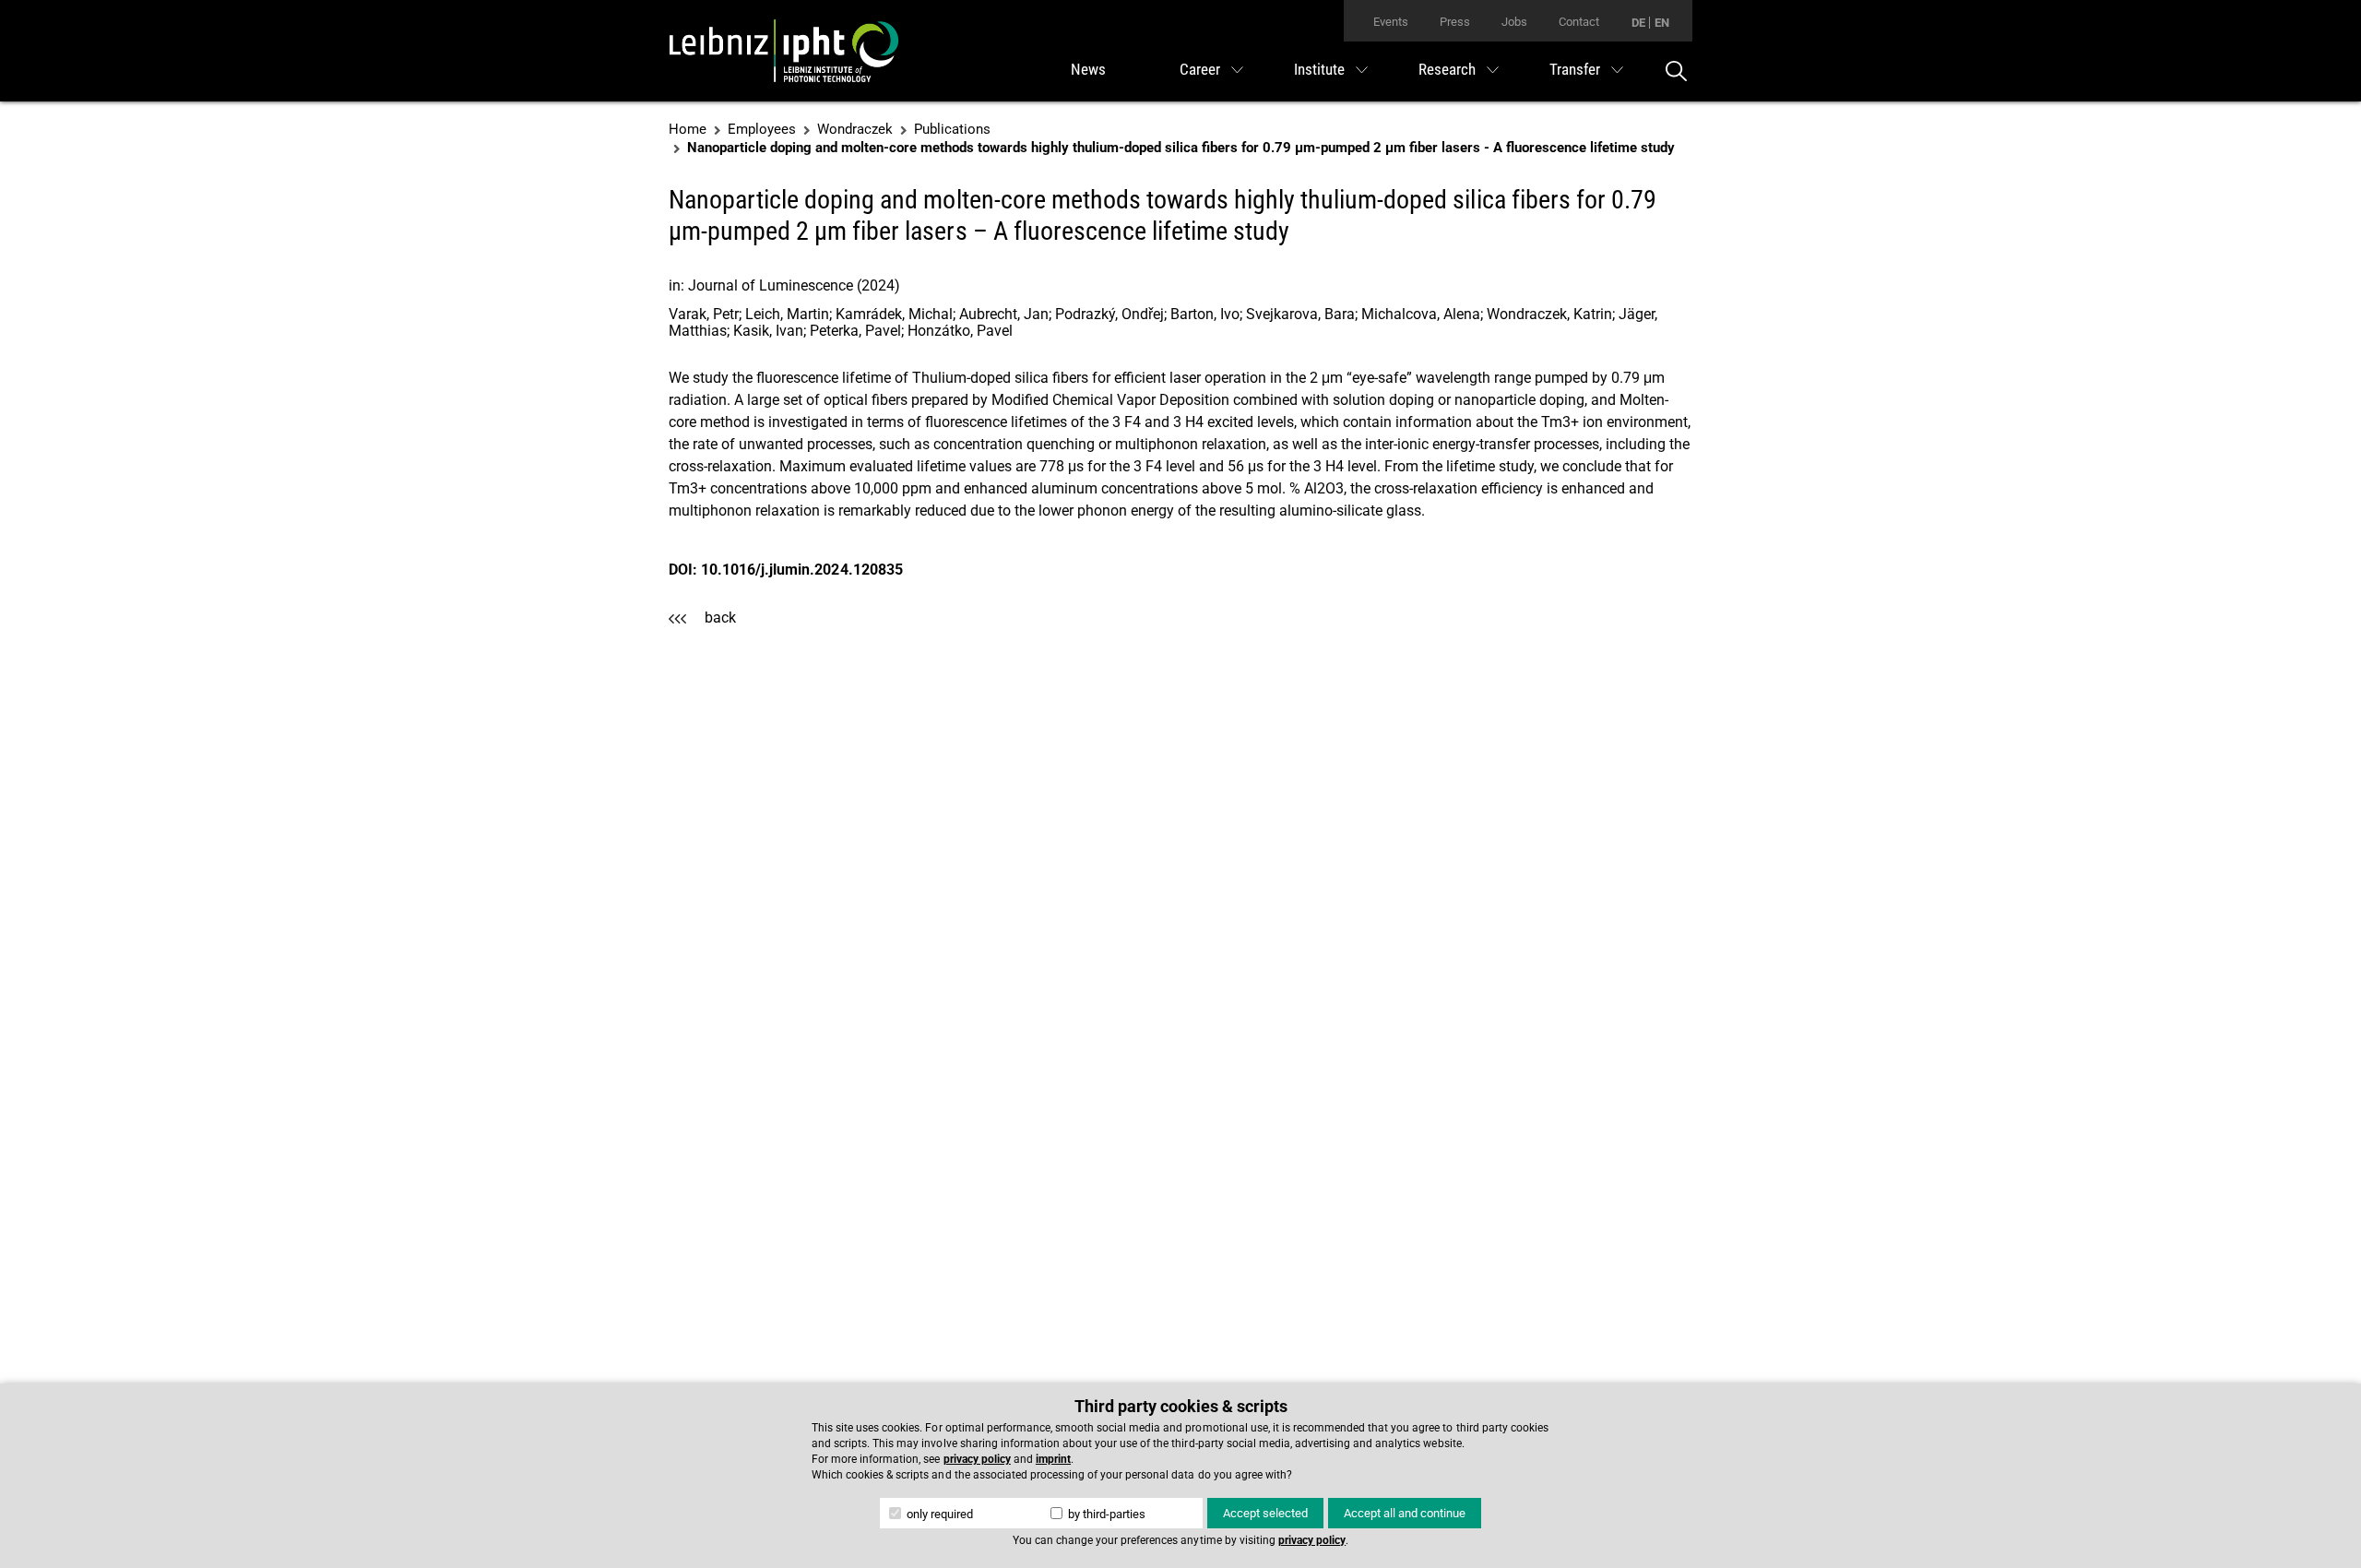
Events (1391, 22)
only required (938, 1514)
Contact (1579, 22)
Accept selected (1265, 1513)
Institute (1319, 69)
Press (1455, 22)
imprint (1053, 1459)
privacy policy (977, 1459)
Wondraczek (855, 129)
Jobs (1514, 22)
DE (1638, 23)
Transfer (1575, 69)
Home (688, 129)
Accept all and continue (1405, 1513)
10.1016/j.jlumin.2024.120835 (802, 570)
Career (1200, 69)
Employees (762, 129)
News (1088, 69)
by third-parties (1105, 1514)
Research (1447, 69)
